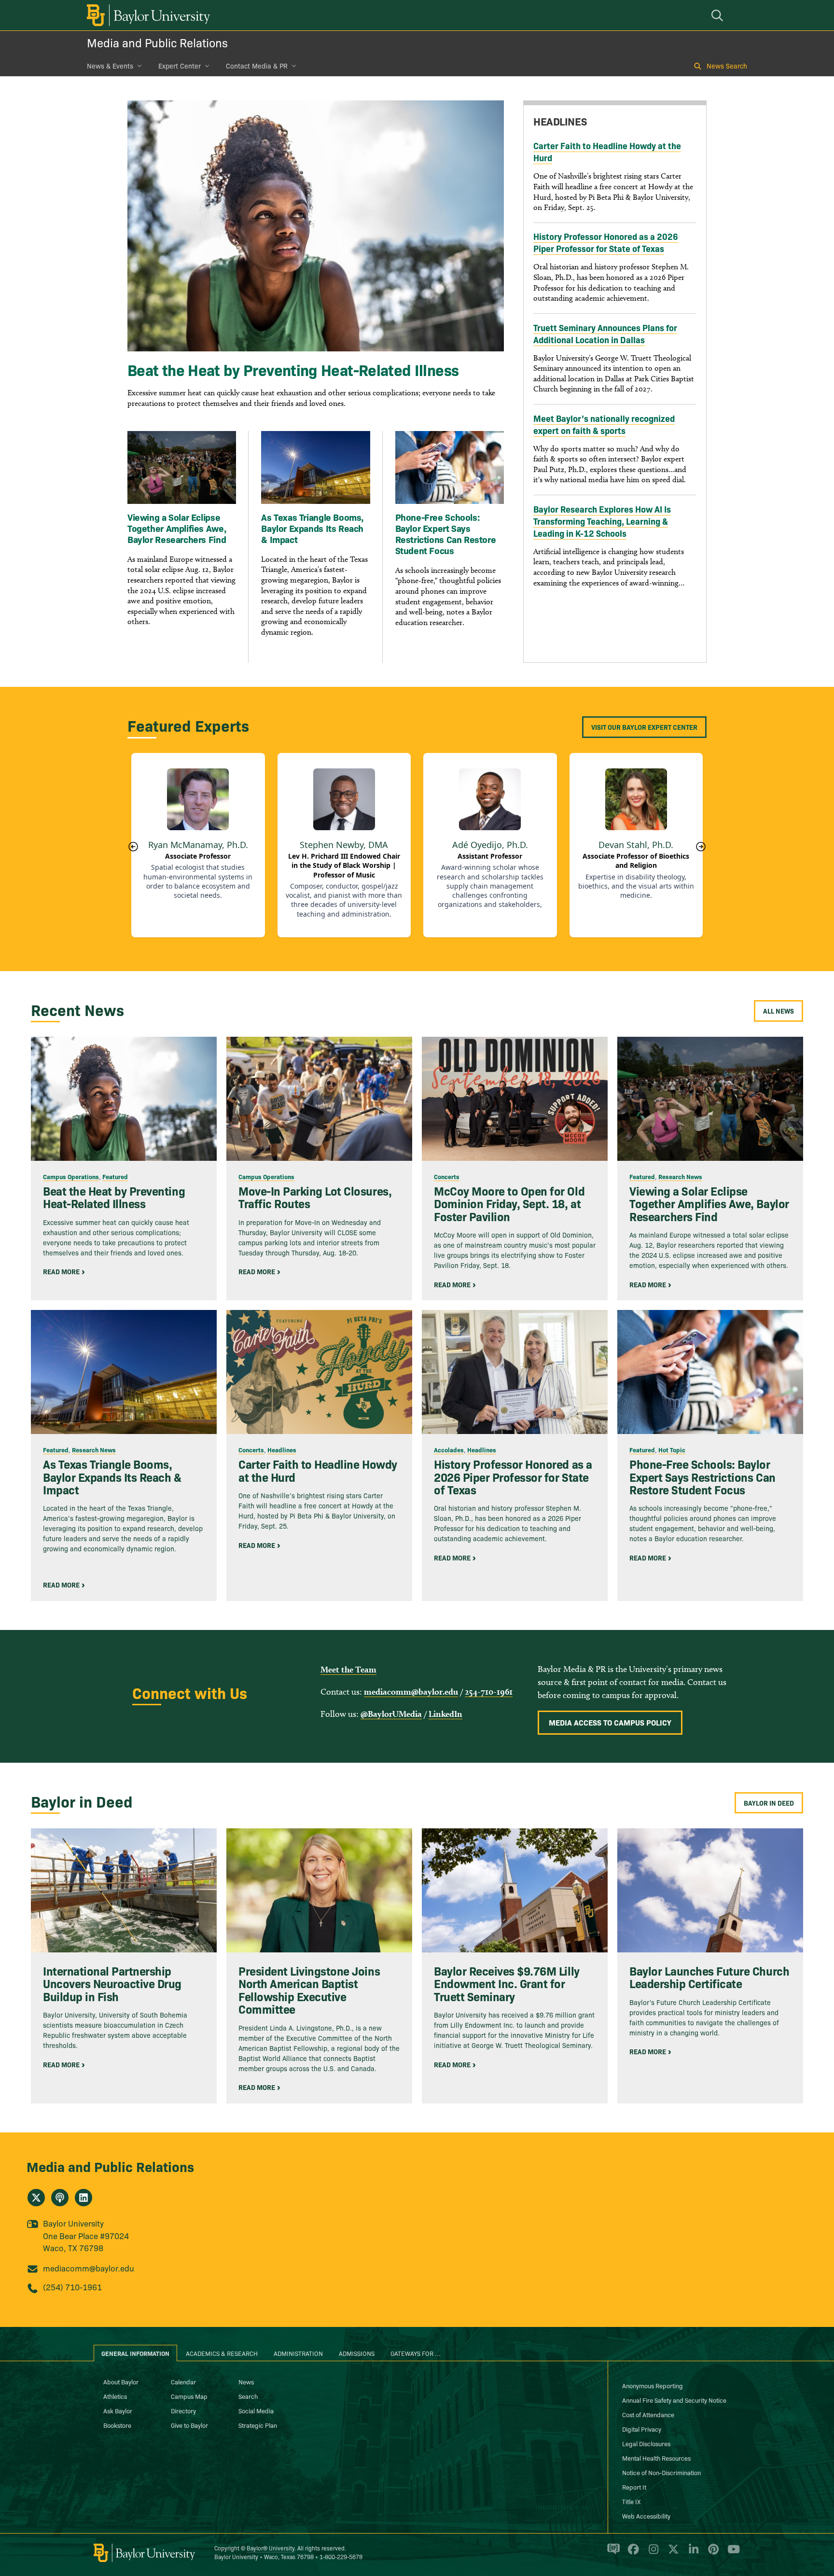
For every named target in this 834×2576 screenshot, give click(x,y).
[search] (719, 15)
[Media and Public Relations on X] (36, 2198)
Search (248, 2396)
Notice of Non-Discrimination (661, 2472)
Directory (183, 2410)
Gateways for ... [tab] (416, 2353)
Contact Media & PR (257, 66)
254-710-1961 (489, 1692)
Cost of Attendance (648, 2414)
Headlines (282, 1449)
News (246, 2381)
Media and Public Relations (157, 42)
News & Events (110, 66)
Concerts (447, 1176)
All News (778, 1011)
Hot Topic (672, 1449)
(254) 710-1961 (72, 2287)
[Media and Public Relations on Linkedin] (83, 2198)
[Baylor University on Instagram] (652, 2553)
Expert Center (180, 66)
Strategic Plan (258, 2425)
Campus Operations (71, 1176)
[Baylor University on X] (672, 2553)
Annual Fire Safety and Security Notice (674, 2400)
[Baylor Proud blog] (612, 2553)
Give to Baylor (189, 2425)
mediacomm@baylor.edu (411, 1692)
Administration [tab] (298, 2353)
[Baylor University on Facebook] (632, 2553)
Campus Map (189, 2396)
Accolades (449, 1449)
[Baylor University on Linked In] (692, 2553)
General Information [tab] (135, 2353)
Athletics (115, 2396)
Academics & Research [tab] (222, 2353)
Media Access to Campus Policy (610, 1722)
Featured (115, 1176)
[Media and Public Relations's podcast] (60, 2198)
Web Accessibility (646, 2516)
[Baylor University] (147, 15)
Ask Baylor (118, 2410)
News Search (727, 66)
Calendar (183, 2381)
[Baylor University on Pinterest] (712, 2553)
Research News (680, 1176)
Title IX (631, 2501)
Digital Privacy (642, 2429)
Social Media (256, 2410)
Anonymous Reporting (653, 2385)
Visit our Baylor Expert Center (644, 727)
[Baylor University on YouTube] (731, 2553)
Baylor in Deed (769, 1803)
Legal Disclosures (646, 2443)
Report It (634, 2487)
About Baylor (121, 2381)
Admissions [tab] (357, 2353)
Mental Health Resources (656, 2458)
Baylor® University (271, 2548)
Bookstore (117, 2425)
